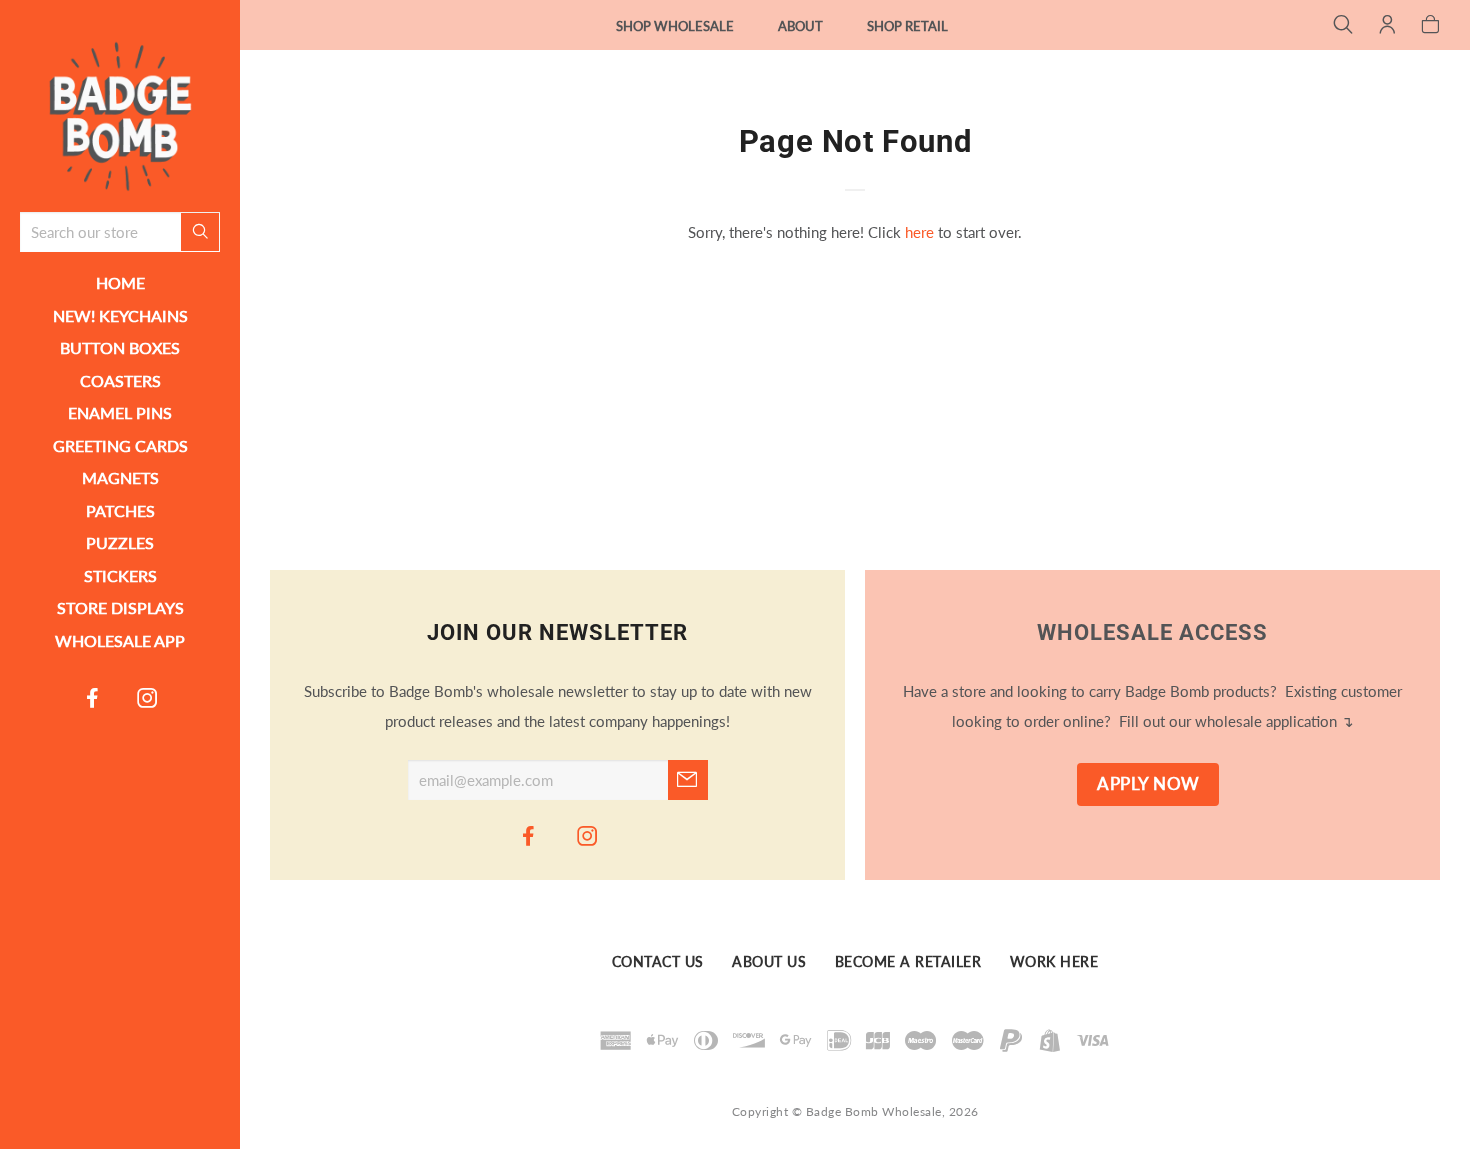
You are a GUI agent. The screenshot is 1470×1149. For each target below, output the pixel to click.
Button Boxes (120, 347)
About (800, 26)
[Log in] (1387, 26)
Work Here (1054, 962)
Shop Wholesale (675, 26)
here (919, 232)
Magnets (120, 477)
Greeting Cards (120, 445)
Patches (120, 510)
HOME (120, 282)
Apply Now (1148, 784)
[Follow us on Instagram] (148, 697)
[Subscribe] (688, 780)
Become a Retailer (908, 962)
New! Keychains (120, 315)
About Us (769, 962)
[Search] (1343, 26)
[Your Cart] (1430, 26)
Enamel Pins (120, 412)
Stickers (120, 575)
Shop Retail (907, 26)
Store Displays (120, 607)
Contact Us (658, 962)
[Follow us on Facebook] (93, 697)
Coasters (120, 380)
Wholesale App (120, 640)
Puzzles (120, 542)
